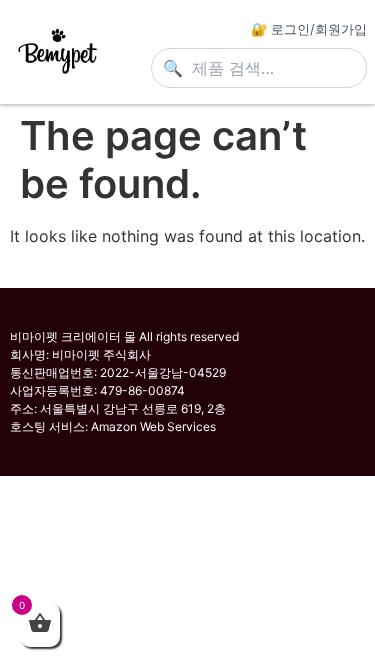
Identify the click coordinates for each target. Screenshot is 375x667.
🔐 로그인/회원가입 (309, 29)
